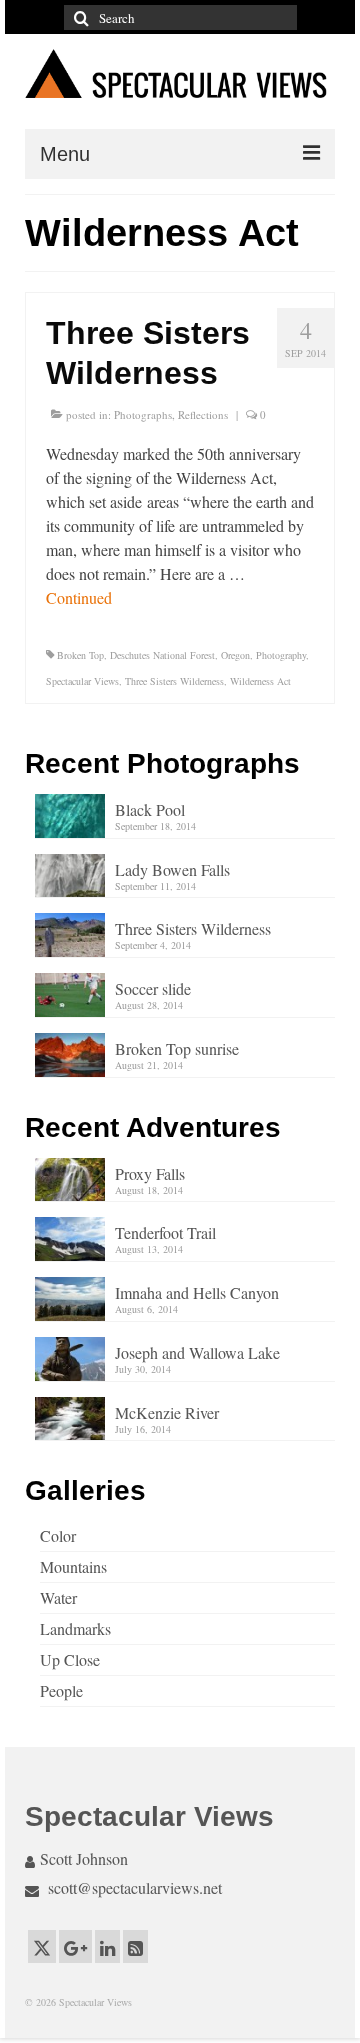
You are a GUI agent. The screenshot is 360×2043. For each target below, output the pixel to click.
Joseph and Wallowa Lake (197, 1352)
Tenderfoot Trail (165, 1232)
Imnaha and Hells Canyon (197, 1292)
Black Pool (150, 809)
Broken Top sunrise (177, 1048)
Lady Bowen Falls (172, 869)
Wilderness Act (260, 681)
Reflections (203, 414)
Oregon (235, 655)
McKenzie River (167, 1412)
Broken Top (80, 655)
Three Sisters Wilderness (174, 681)
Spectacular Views (82, 681)
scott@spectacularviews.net (133, 1887)
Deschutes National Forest (162, 655)
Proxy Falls (150, 1173)
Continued (79, 597)
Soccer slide (153, 988)
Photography (281, 655)
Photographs (143, 414)
